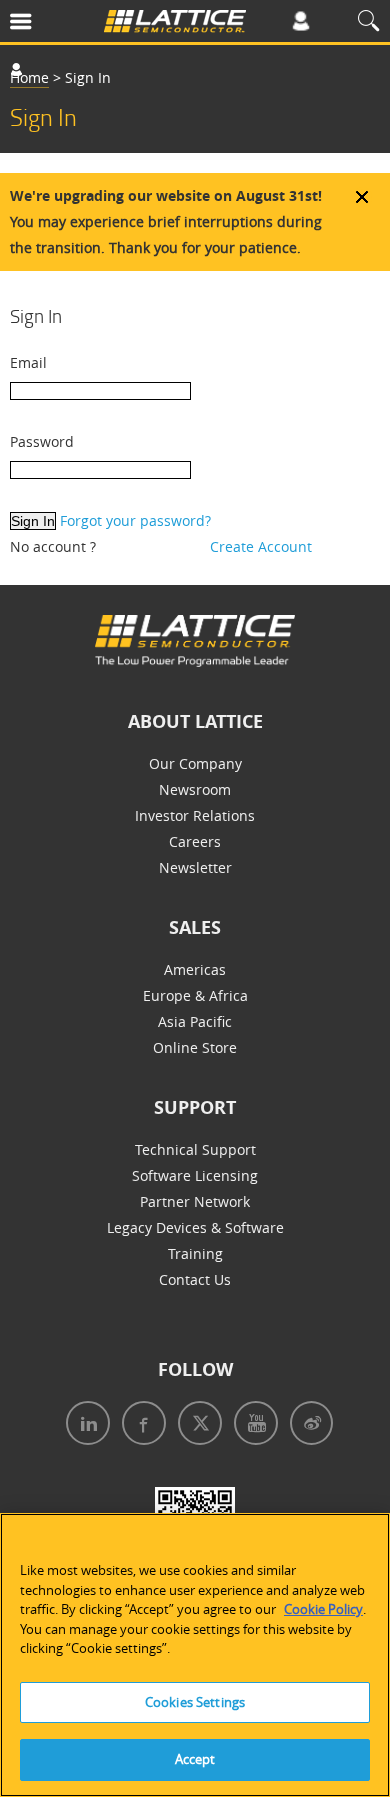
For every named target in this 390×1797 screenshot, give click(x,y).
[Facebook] (140, 1425)
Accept (195, 1759)
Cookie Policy (323, 1609)
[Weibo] (307, 1425)
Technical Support (195, 1149)
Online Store (195, 1047)
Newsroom (195, 789)
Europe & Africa (195, 995)
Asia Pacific (195, 1021)
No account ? (53, 546)
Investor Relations (195, 815)
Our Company (195, 763)
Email (28, 362)
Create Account (261, 546)
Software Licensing (195, 1175)
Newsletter (195, 867)
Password (42, 441)
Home (29, 77)
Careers (195, 841)
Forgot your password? (135, 520)
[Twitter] (196, 1425)
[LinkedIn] (84, 1425)
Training (195, 1253)
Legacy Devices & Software (195, 1227)
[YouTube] (252, 1425)
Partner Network (195, 1201)
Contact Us (195, 1279)
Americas (195, 969)
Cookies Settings (195, 1702)
